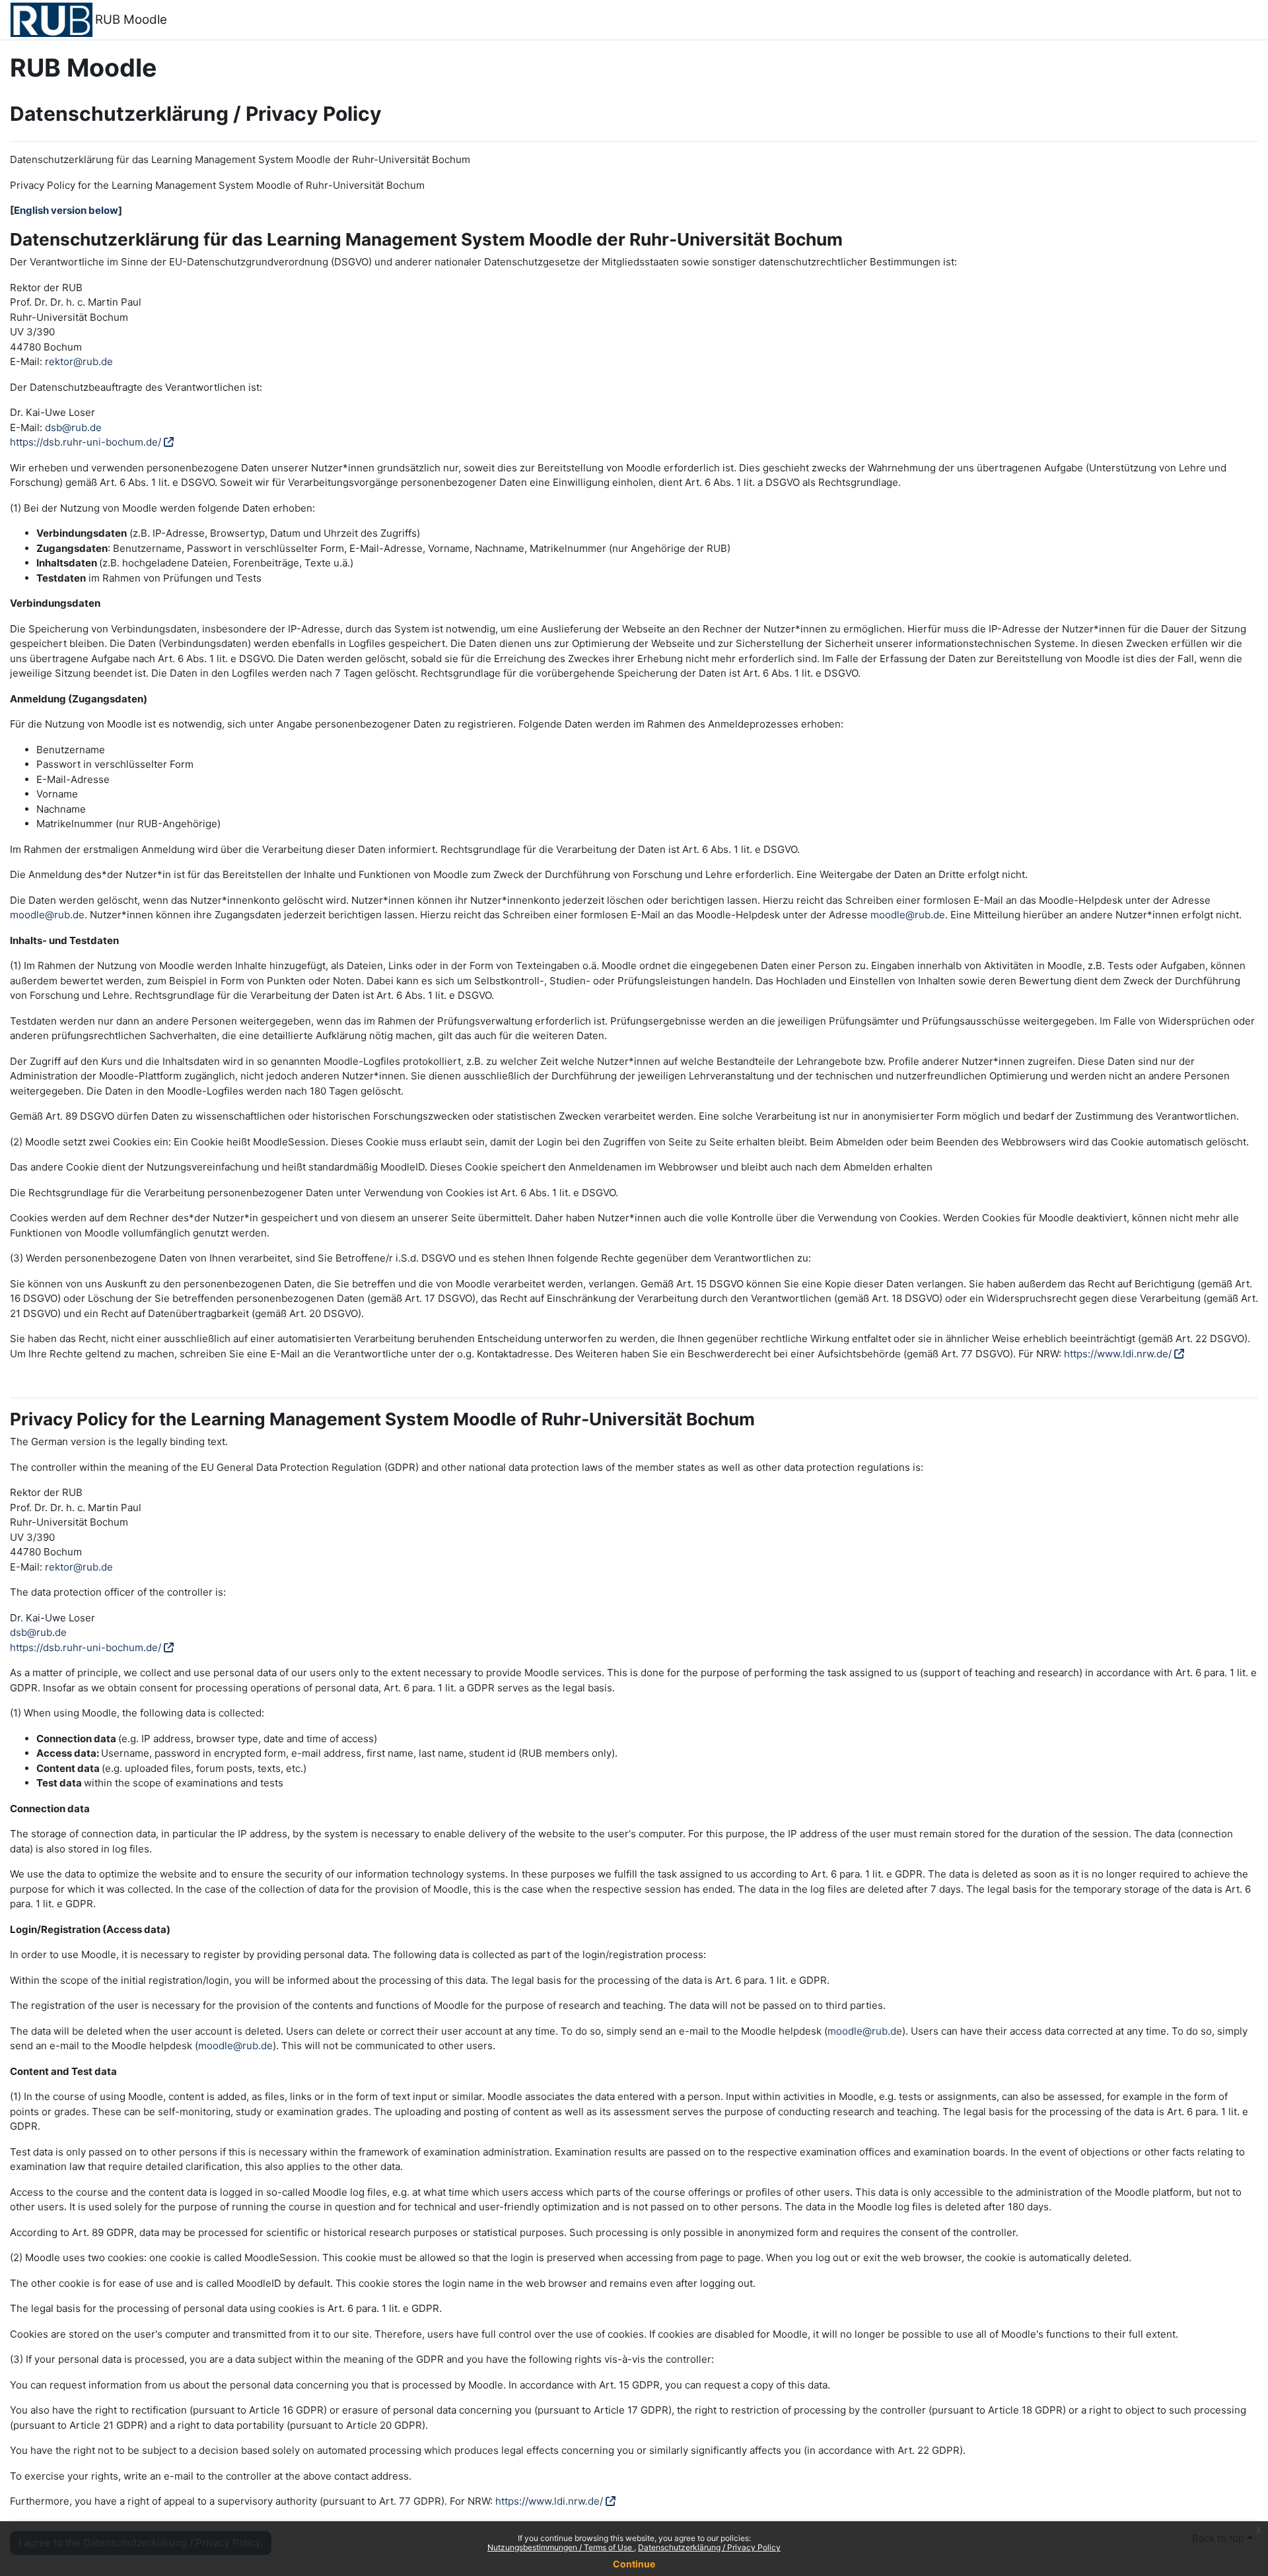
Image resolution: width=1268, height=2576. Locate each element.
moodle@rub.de (47, 915)
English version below (66, 210)
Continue (634, 2564)
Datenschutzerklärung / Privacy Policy (709, 2547)
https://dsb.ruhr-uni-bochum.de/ (86, 442)
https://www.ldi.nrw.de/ (1118, 1354)
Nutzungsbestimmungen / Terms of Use (561, 2547)
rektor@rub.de (79, 361)
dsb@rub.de (73, 427)
